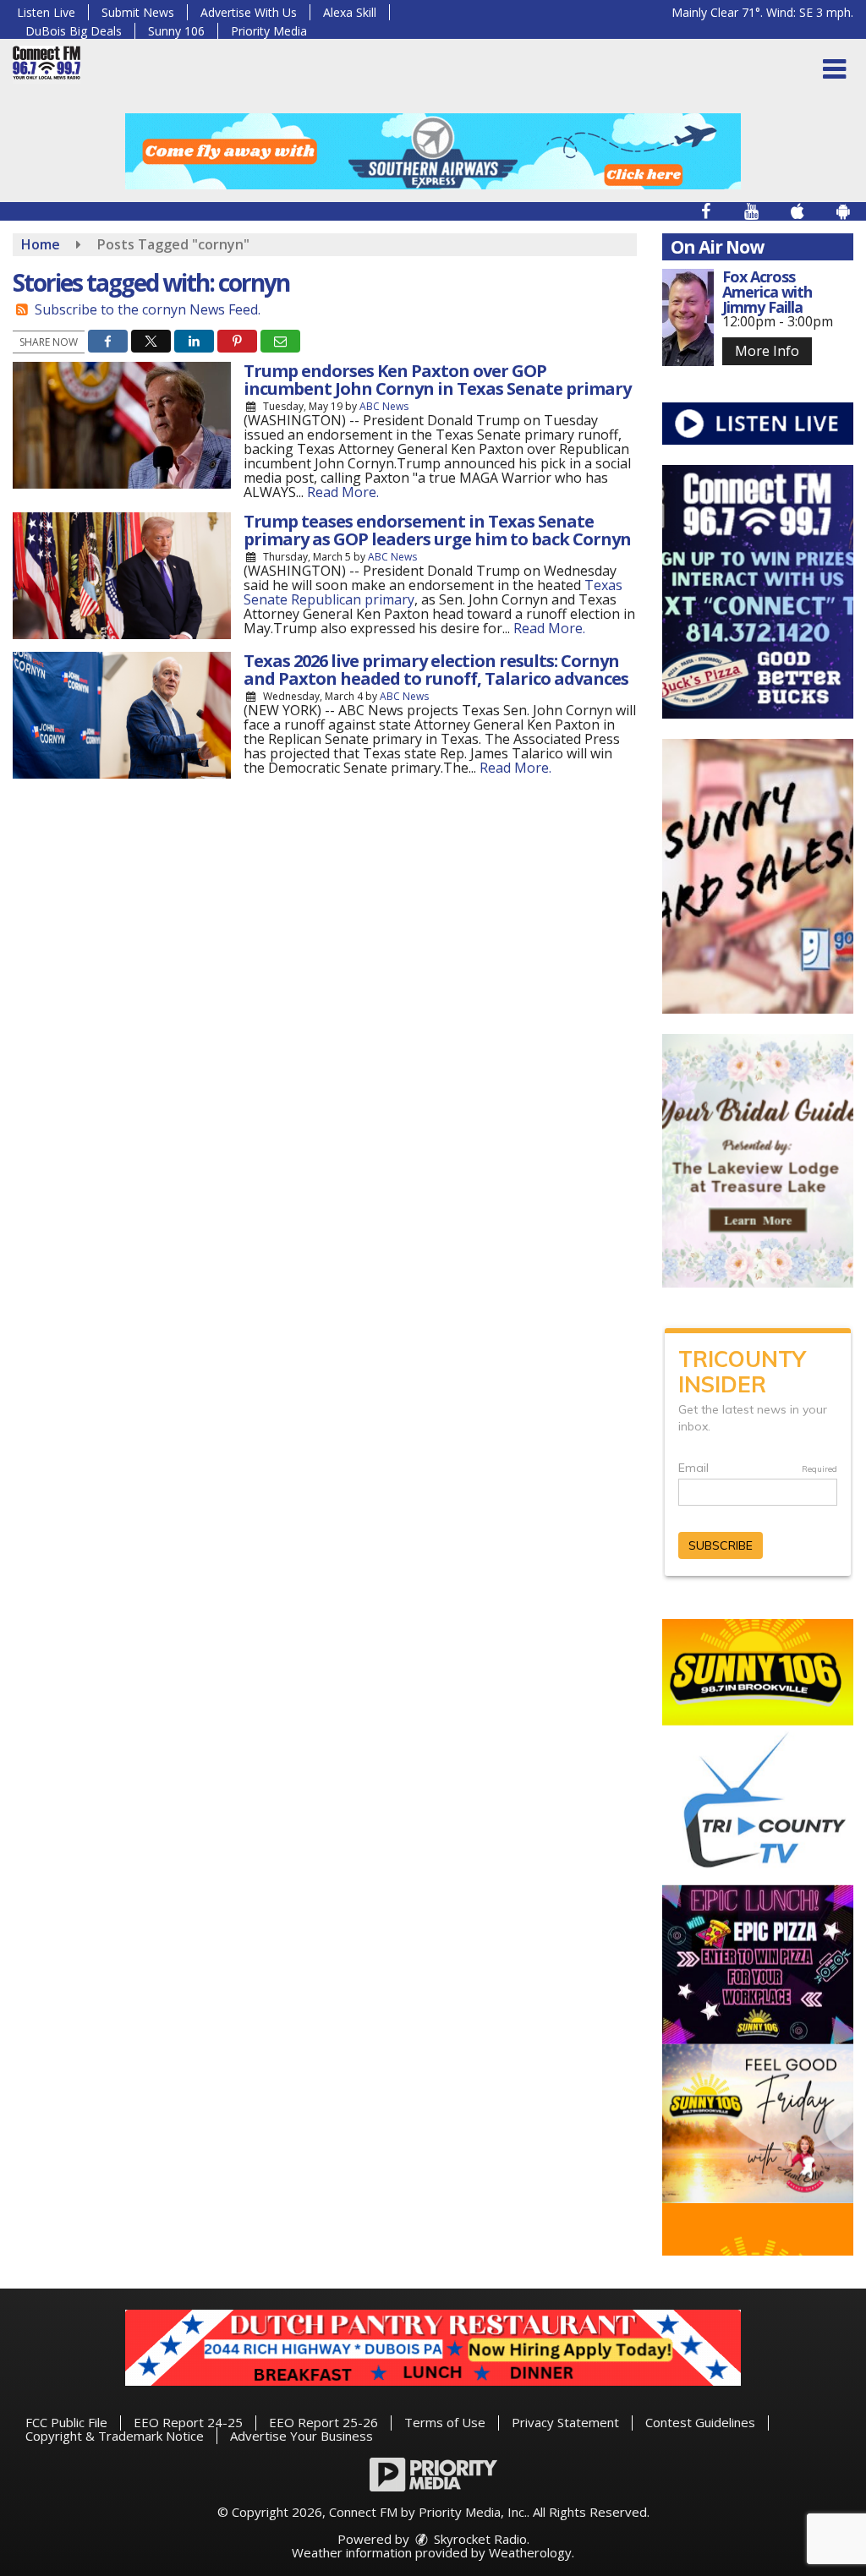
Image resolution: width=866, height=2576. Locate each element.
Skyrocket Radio (479, 2539)
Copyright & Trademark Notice (115, 2436)
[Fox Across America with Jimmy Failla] (688, 317)
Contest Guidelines (700, 2422)
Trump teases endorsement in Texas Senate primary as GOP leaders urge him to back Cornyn (437, 530)
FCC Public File (66, 2422)
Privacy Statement (565, 2422)
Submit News (138, 12)
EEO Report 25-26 (323, 2422)
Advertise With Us (249, 12)
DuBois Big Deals (74, 31)
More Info (767, 351)
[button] (834, 69)
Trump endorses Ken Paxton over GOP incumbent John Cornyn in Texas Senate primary (437, 380)
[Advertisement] (433, 151)
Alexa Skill (350, 12)
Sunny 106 (176, 31)
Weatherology (530, 2552)
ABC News (384, 406)
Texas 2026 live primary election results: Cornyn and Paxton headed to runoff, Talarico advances (436, 670)
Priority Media (269, 31)
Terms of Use (445, 2422)
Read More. (343, 492)
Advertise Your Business (301, 2436)
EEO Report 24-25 (188, 2422)
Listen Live (46, 12)
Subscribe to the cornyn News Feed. (148, 309)
